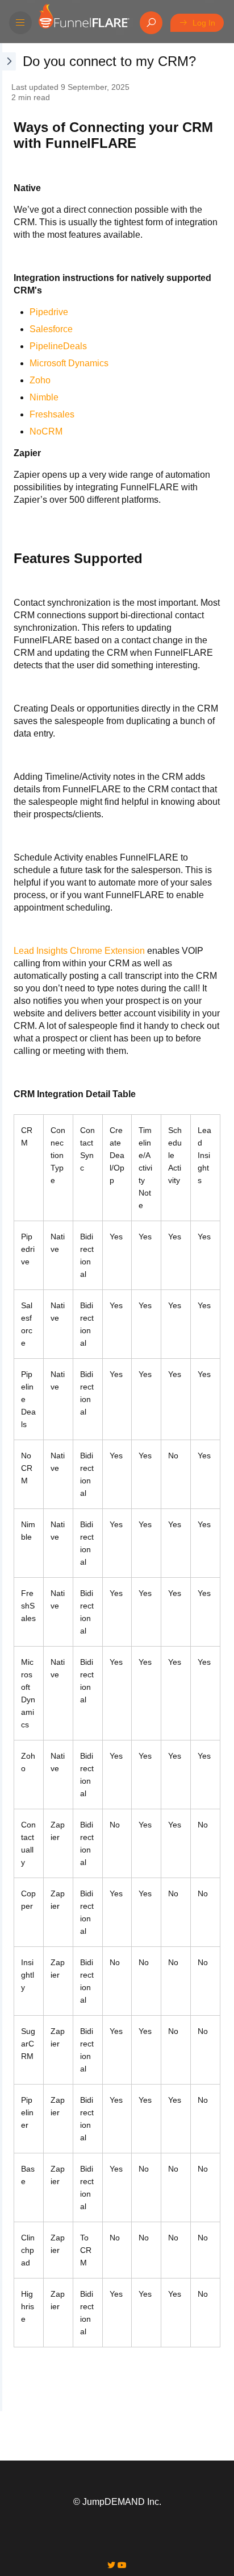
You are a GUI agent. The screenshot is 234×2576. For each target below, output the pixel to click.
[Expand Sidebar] (8, 1227)
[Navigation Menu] (20, 23)
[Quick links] (83, 23)
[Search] (151, 23)
